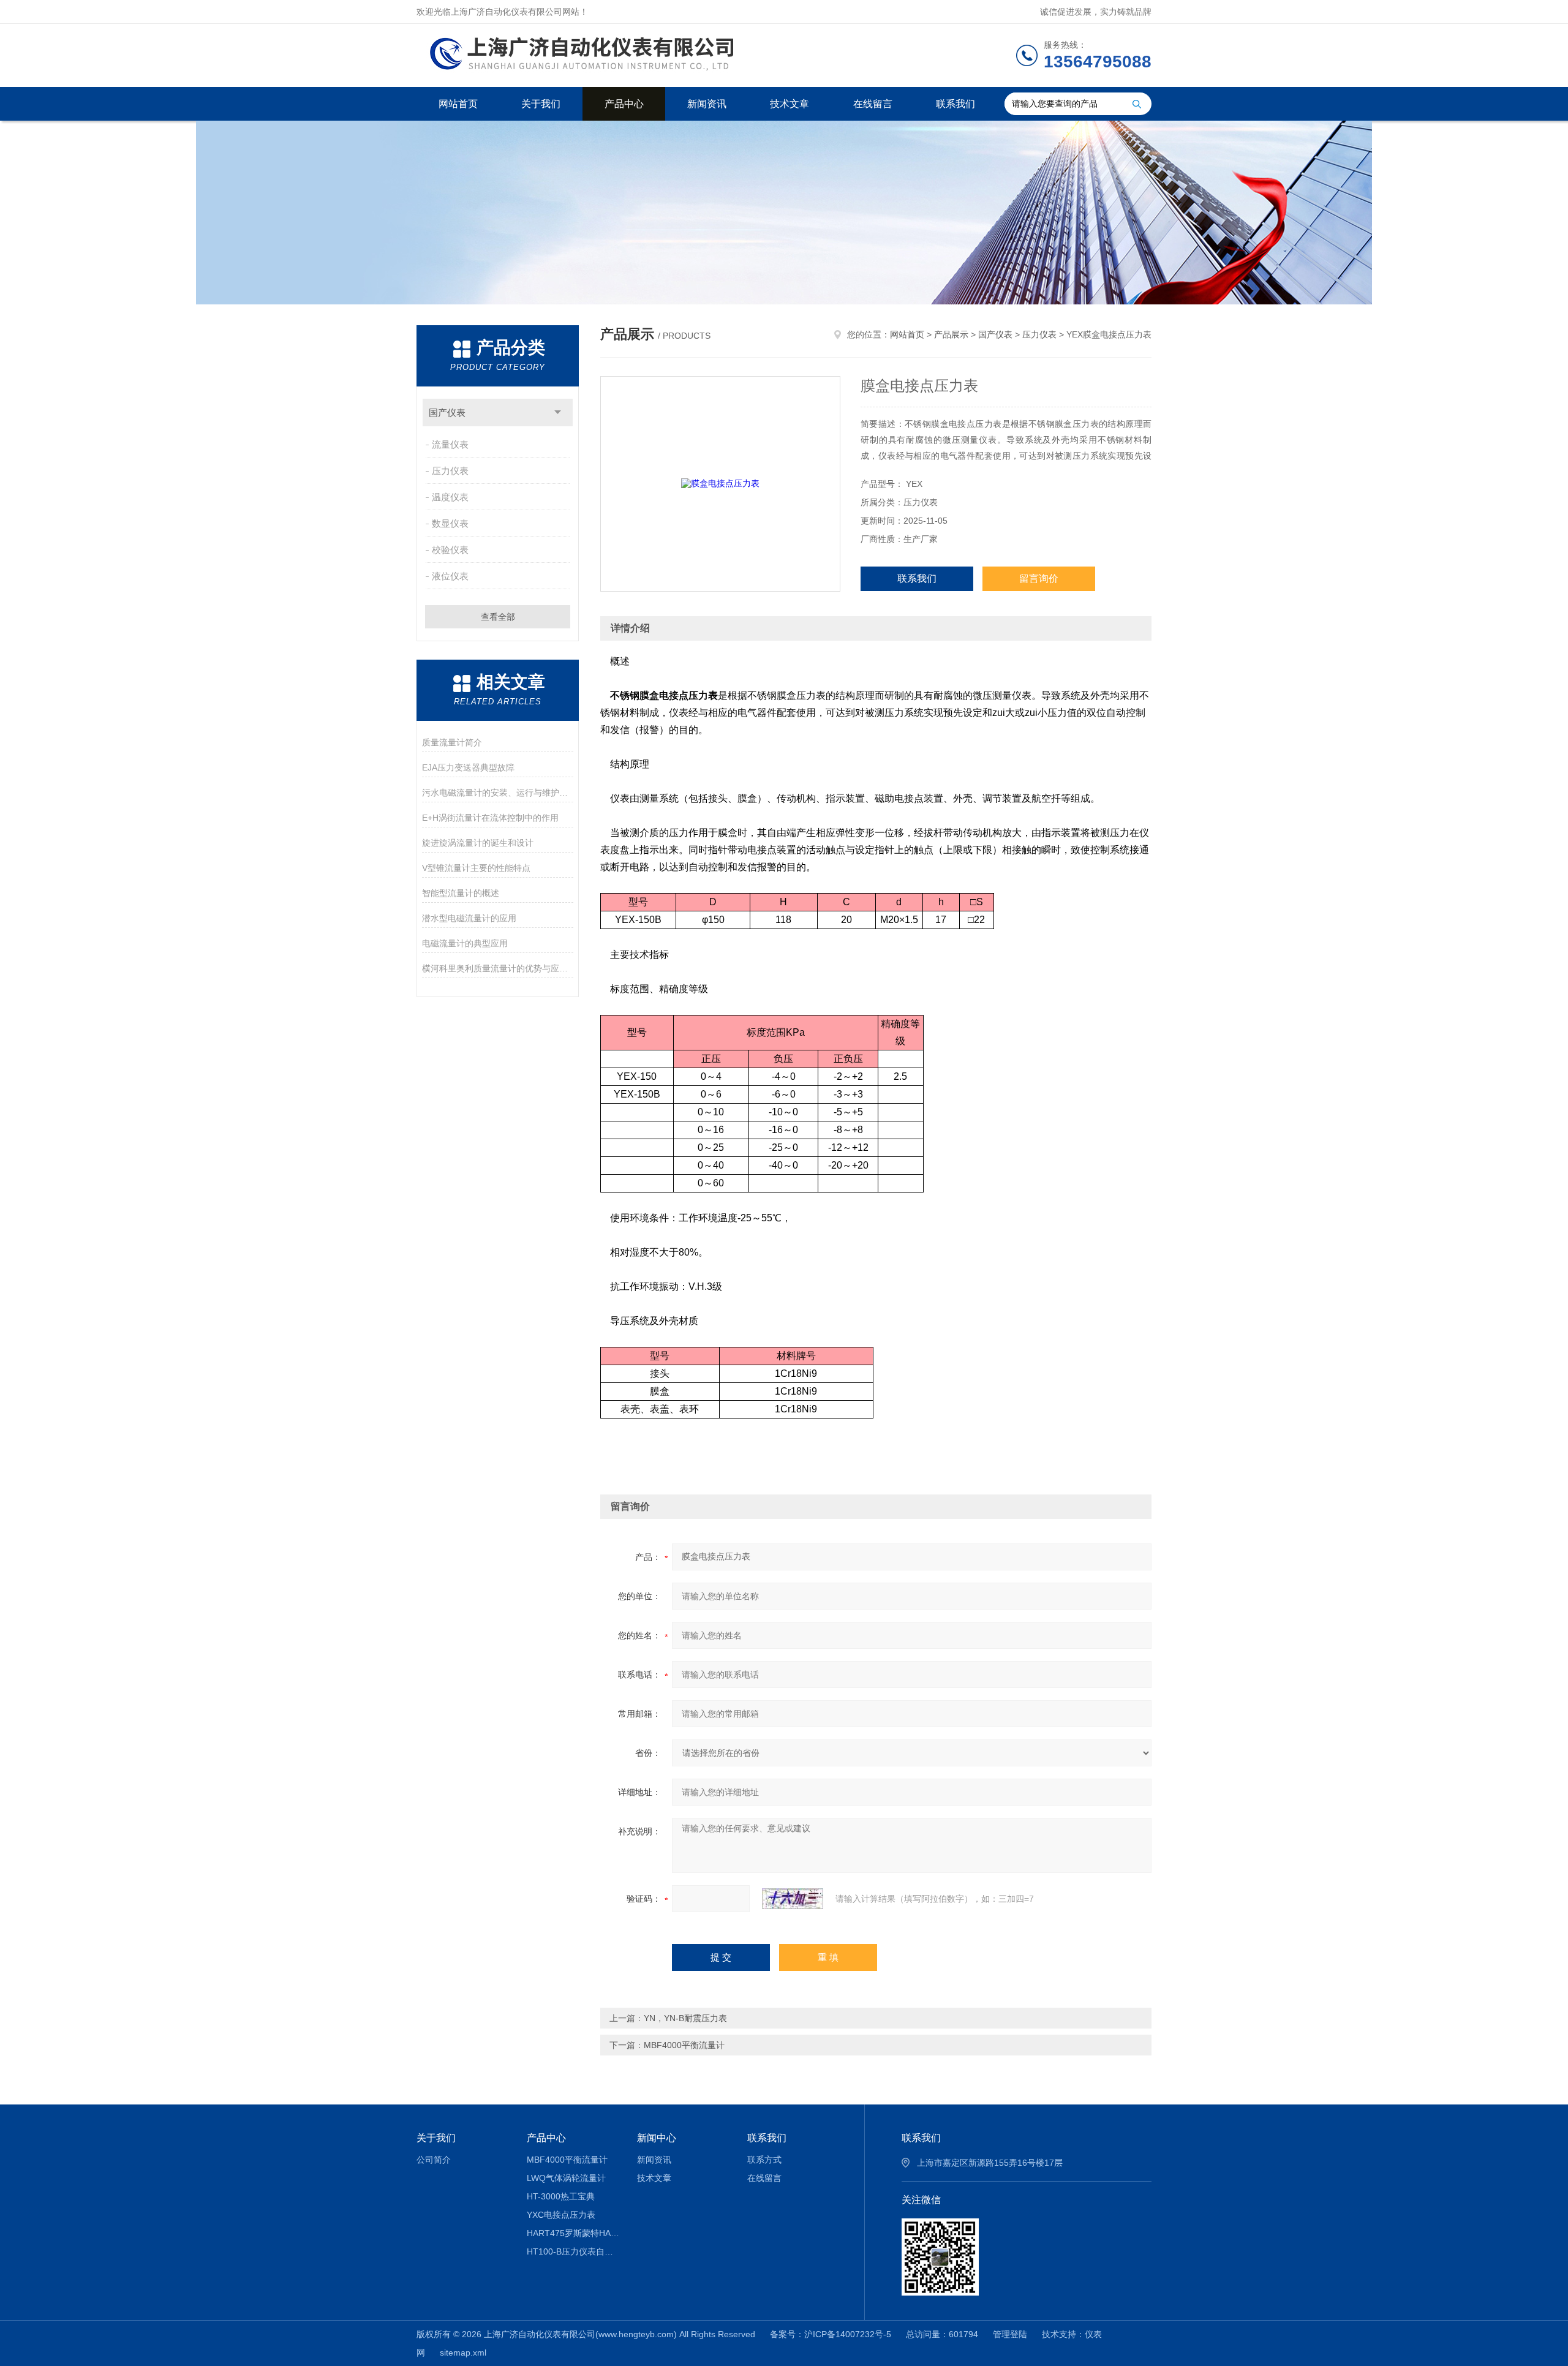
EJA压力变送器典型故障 (468, 767)
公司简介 (434, 2160)
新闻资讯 (707, 104)
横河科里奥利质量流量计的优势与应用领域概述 (498, 968)
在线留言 (873, 104)
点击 (558, 413)
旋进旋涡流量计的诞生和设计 (478, 843)
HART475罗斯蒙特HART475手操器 (573, 2233)
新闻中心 (657, 2138)
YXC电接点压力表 (561, 2215)
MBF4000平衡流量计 (684, 2045)
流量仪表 (450, 444)
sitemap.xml (463, 2353)
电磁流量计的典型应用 (465, 943)
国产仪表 (447, 413)
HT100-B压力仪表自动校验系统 (573, 2251)
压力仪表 (450, 471)
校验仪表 (450, 550)
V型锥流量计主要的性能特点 (476, 868)
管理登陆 (1010, 2334)
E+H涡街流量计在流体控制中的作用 (490, 818)
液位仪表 (450, 576)
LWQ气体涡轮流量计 (566, 2178)
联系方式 (764, 2160)
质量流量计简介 (452, 742)
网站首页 (458, 104)
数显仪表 (450, 523)
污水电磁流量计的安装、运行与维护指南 (498, 793)
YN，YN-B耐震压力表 (685, 2018)
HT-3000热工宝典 (561, 2196)
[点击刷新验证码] (793, 1899)
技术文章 (790, 104)
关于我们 (541, 104)
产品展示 (951, 334)
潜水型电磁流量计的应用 (469, 918)
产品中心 (624, 104)
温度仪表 (450, 497)
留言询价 (1039, 578)
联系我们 (956, 104)
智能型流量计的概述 (461, 893)
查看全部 (498, 617)
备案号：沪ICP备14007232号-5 (831, 2334)
